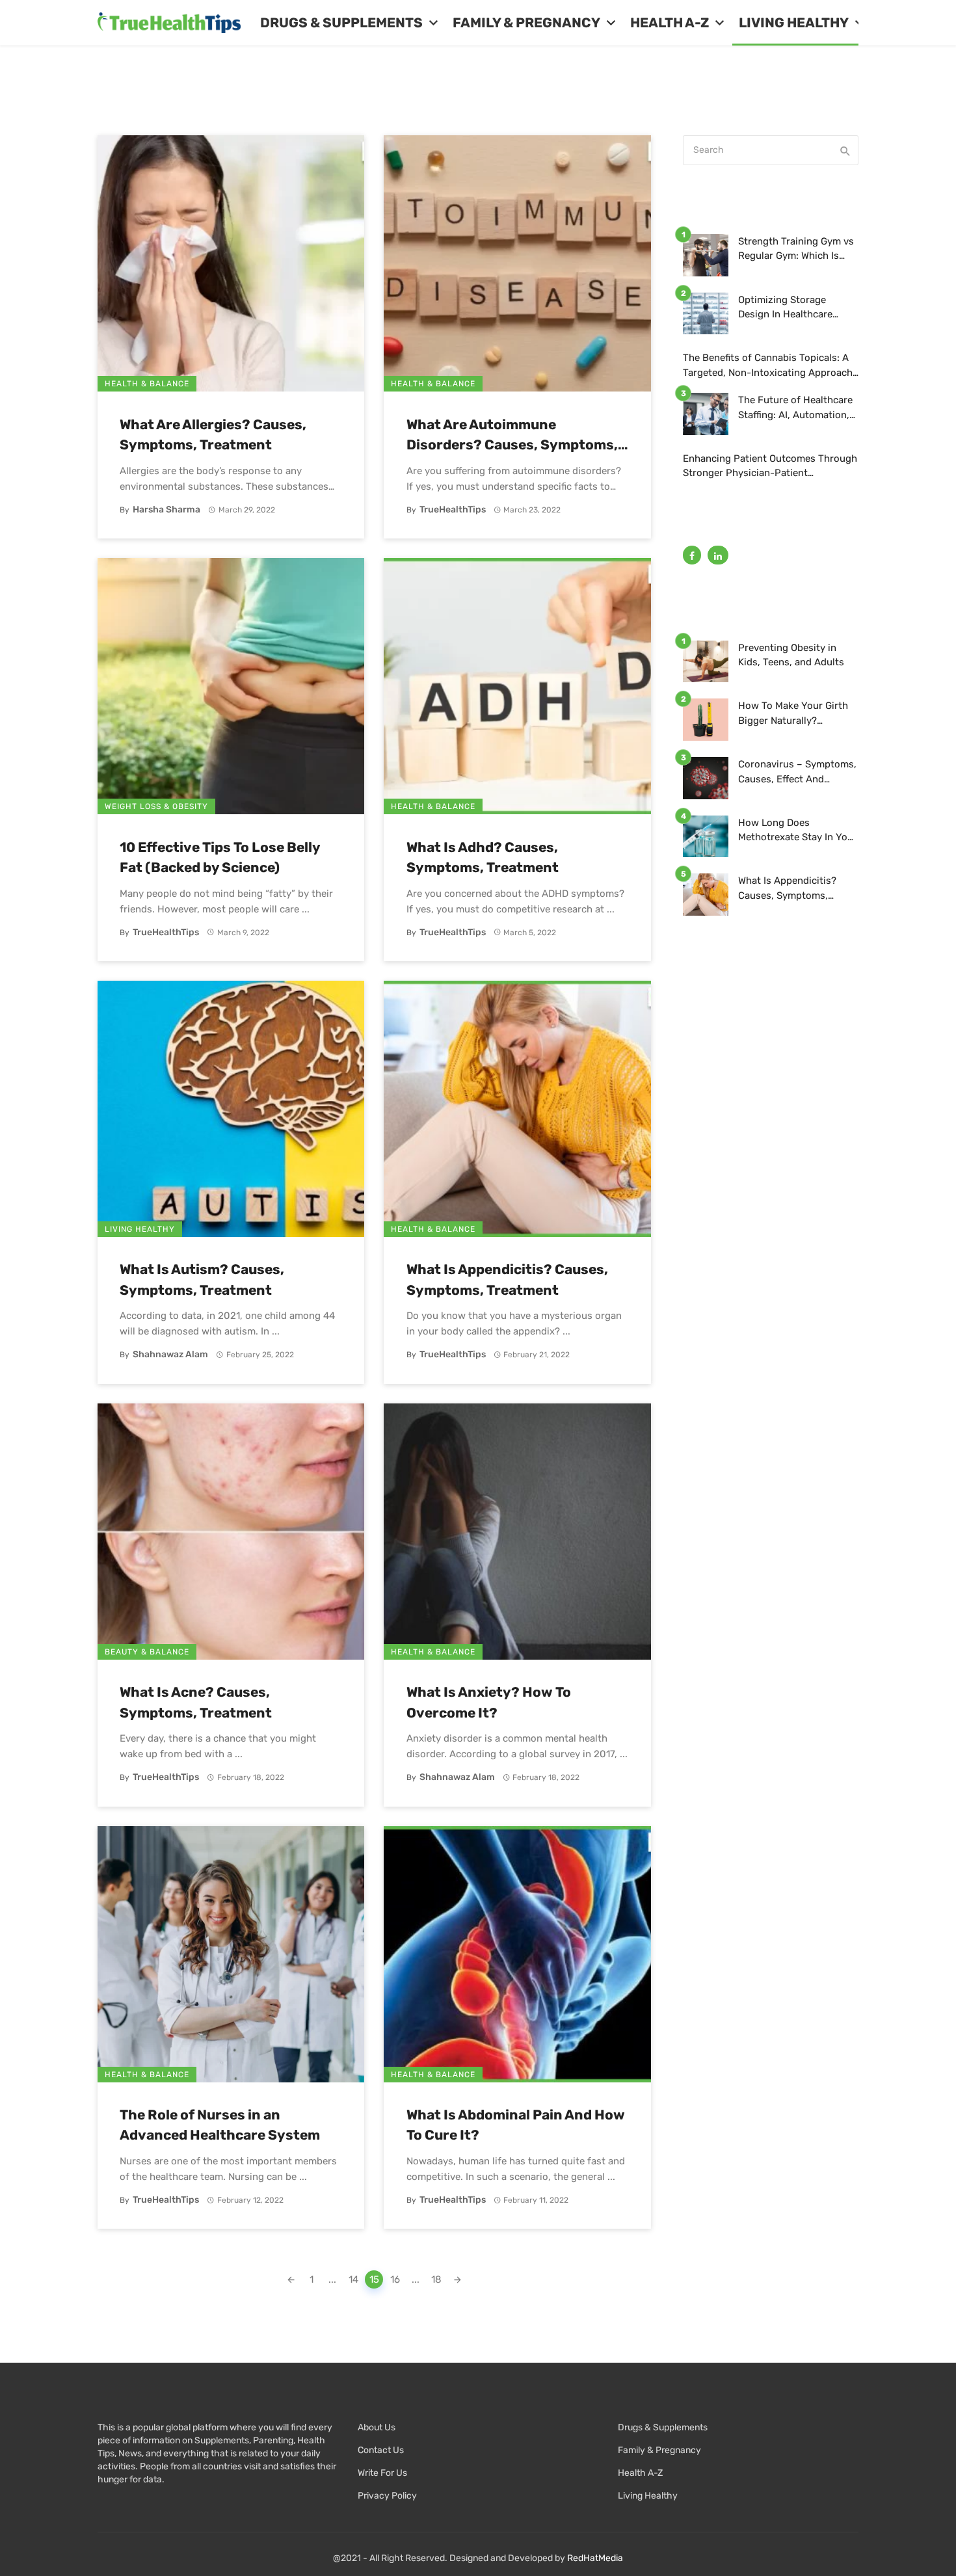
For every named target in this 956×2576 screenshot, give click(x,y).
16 (395, 2279)
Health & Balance (147, 384)
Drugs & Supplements (341, 23)
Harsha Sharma (166, 510)
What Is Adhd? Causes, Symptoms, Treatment (483, 857)
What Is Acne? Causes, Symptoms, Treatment (196, 1702)
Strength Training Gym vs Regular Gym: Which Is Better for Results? (796, 249)
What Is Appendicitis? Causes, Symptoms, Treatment (507, 1280)
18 (436, 2279)
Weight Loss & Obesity (156, 806)
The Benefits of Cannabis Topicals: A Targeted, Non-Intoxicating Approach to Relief (768, 366)
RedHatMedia (595, 2558)
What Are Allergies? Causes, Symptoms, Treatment (213, 435)
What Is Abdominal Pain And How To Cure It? (516, 2125)
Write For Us (382, 2473)
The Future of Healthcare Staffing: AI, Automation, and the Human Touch (795, 408)
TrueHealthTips (453, 510)
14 (353, 2279)
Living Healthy (794, 23)
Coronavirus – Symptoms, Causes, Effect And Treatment (797, 772)
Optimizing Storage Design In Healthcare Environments (785, 308)
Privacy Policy (387, 2496)
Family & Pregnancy (526, 23)
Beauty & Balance (147, 1652)
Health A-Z (670, 23)
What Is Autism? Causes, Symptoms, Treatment (202, 1280)
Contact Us (381, 2450)
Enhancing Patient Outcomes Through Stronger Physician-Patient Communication (770, 467)
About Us (377, 2427)
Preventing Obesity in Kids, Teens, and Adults (791, 655)
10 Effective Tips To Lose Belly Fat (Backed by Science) (220, 857)
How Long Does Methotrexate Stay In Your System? (798, 831)
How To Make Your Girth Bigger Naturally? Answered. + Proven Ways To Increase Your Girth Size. (797, 714)
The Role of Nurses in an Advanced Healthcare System (220, 2125)
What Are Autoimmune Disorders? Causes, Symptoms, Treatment (512, 436)
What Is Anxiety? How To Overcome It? (489, 1702)
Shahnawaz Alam (170, 1354)
